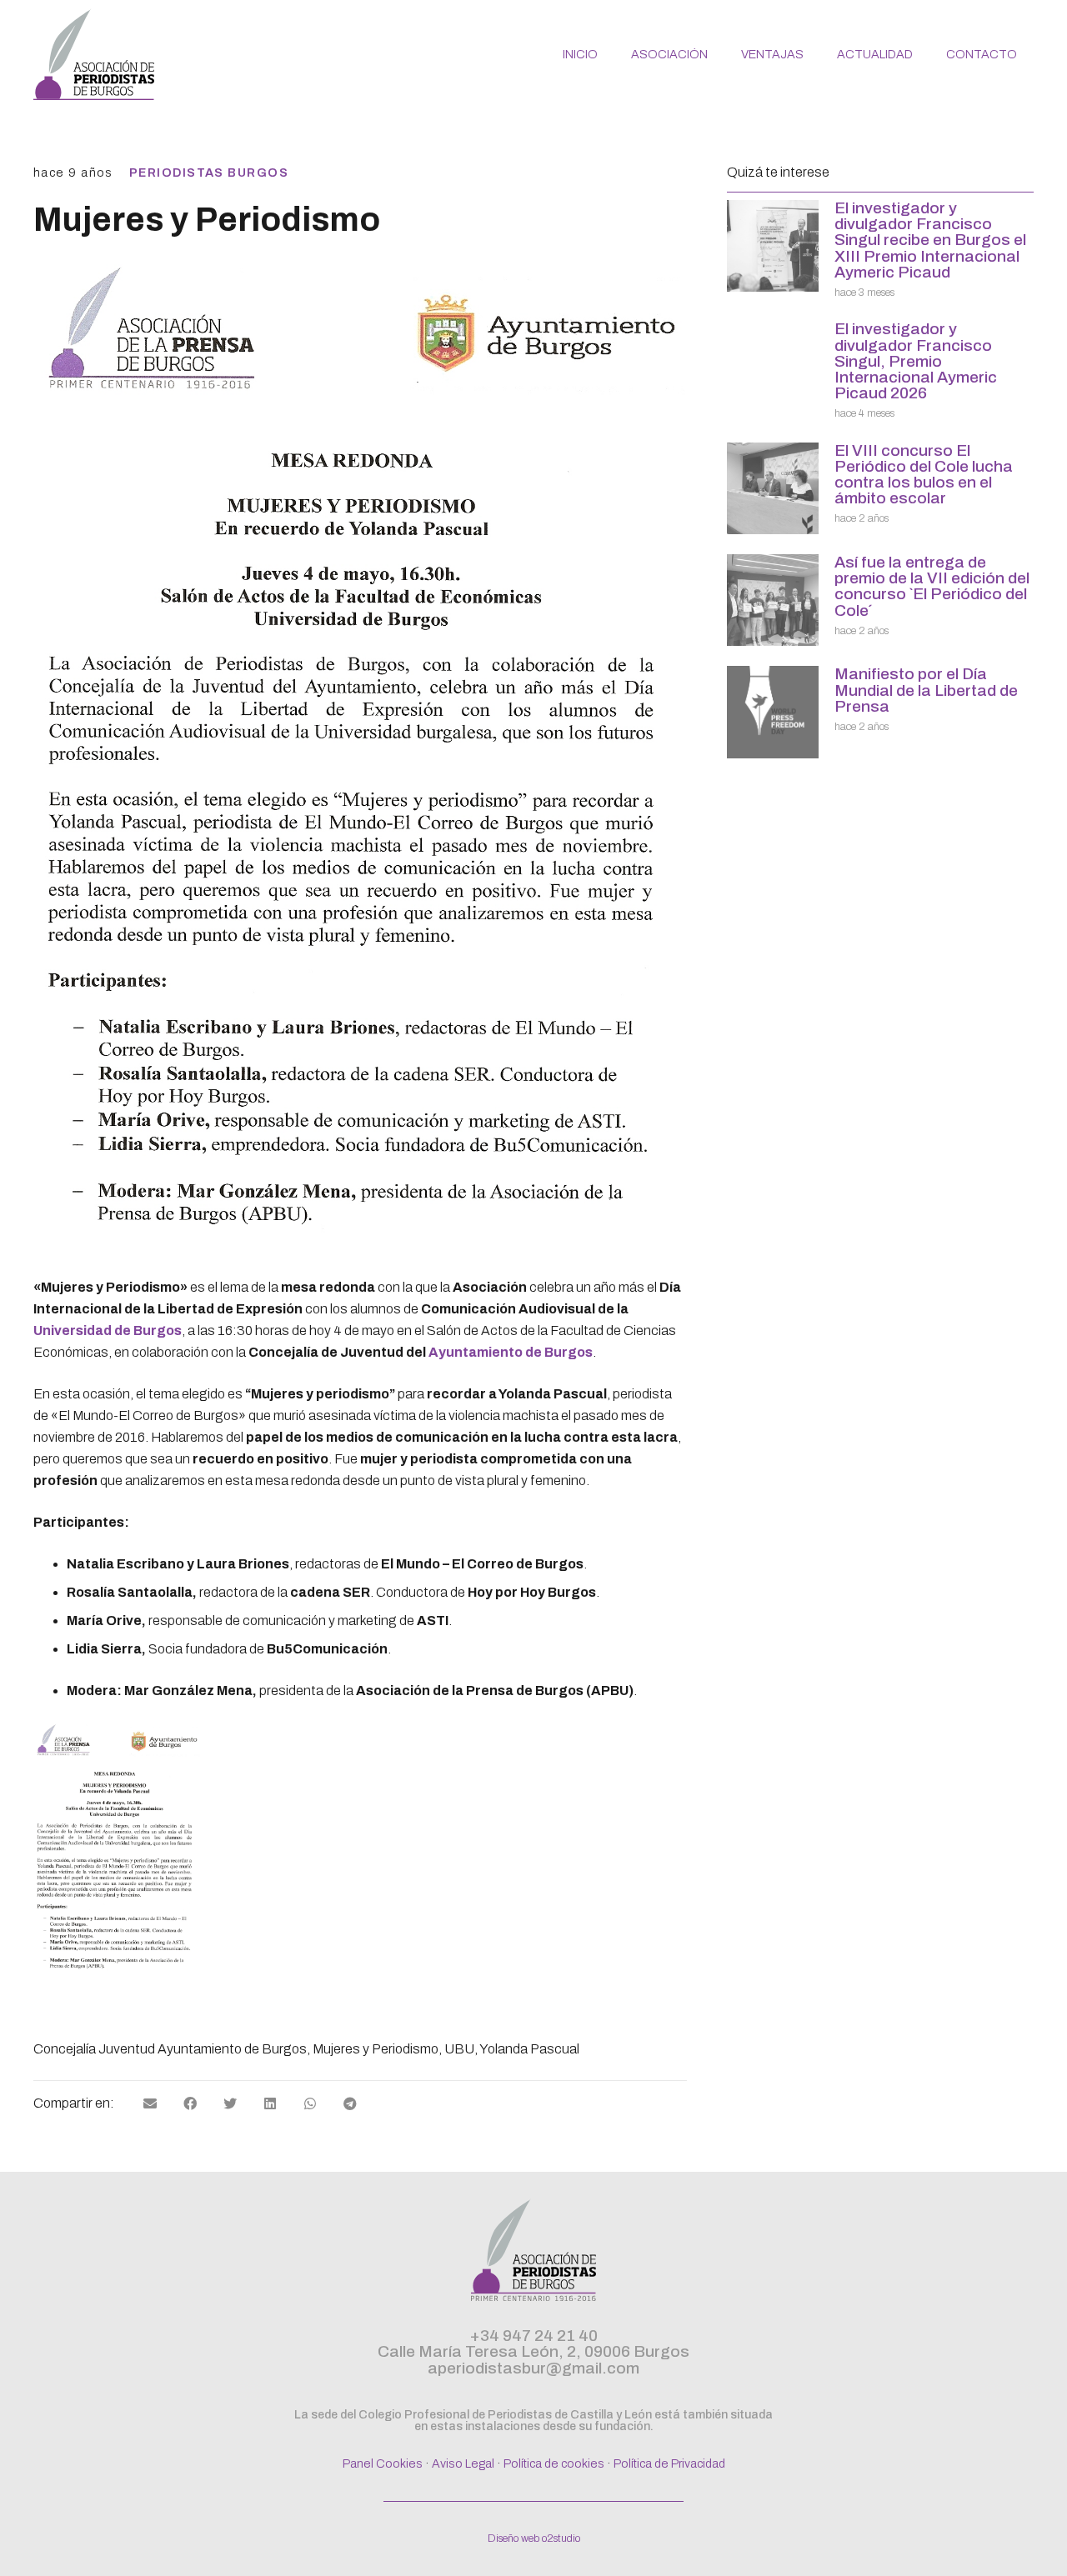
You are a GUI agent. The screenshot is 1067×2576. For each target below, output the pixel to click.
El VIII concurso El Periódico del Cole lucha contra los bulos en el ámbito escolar (924, 475)
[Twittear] (230, 2103)
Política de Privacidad (669, 2463)
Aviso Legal (463, 2463)
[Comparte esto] (190, 2103)
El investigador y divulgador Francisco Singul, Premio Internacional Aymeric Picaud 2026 (916, 361)
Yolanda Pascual (529, 2049)
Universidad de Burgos (108, 1331)
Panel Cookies (383, 2463)
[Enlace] (94, 54)
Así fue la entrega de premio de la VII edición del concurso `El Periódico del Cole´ (932, 586)
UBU (459, 2049)
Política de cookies (554, 2463)
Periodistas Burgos (209, 173)
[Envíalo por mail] (150, 2103)
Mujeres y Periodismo (376, 2049)
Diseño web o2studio (534, 2538)
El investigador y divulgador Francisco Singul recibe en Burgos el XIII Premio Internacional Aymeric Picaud (930, 240)
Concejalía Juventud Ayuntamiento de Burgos (170, 2049)
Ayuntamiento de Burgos (511, 1352)
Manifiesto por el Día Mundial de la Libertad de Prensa (926, 690)
